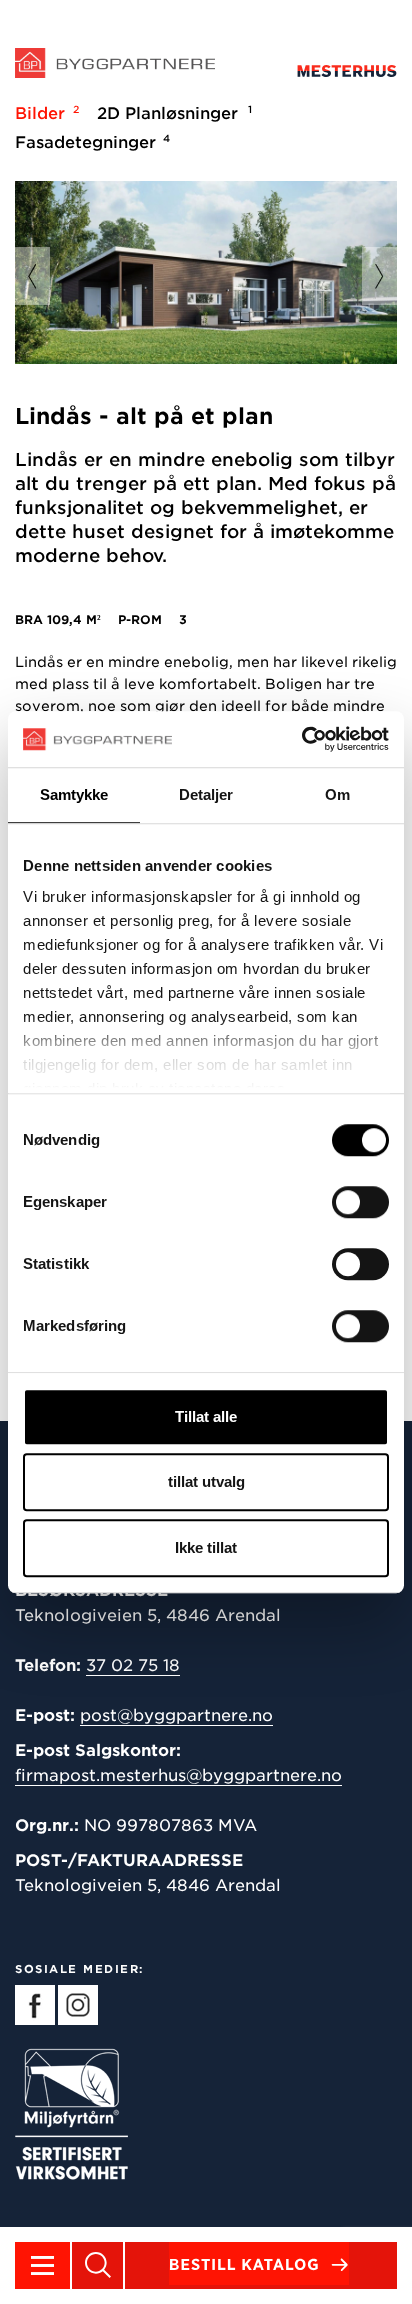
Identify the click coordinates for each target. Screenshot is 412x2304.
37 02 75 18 (133, 1665)
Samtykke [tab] (74, 794)
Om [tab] (337, 794)
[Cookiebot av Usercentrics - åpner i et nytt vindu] (301, 739)
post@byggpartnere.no (176, 1715)
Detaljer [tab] (206, 794)
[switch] (360, 1202)
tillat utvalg (206, 1481)
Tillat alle (206, 1416)
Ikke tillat (206, 1547)
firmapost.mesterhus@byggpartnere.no (178, 1775)
